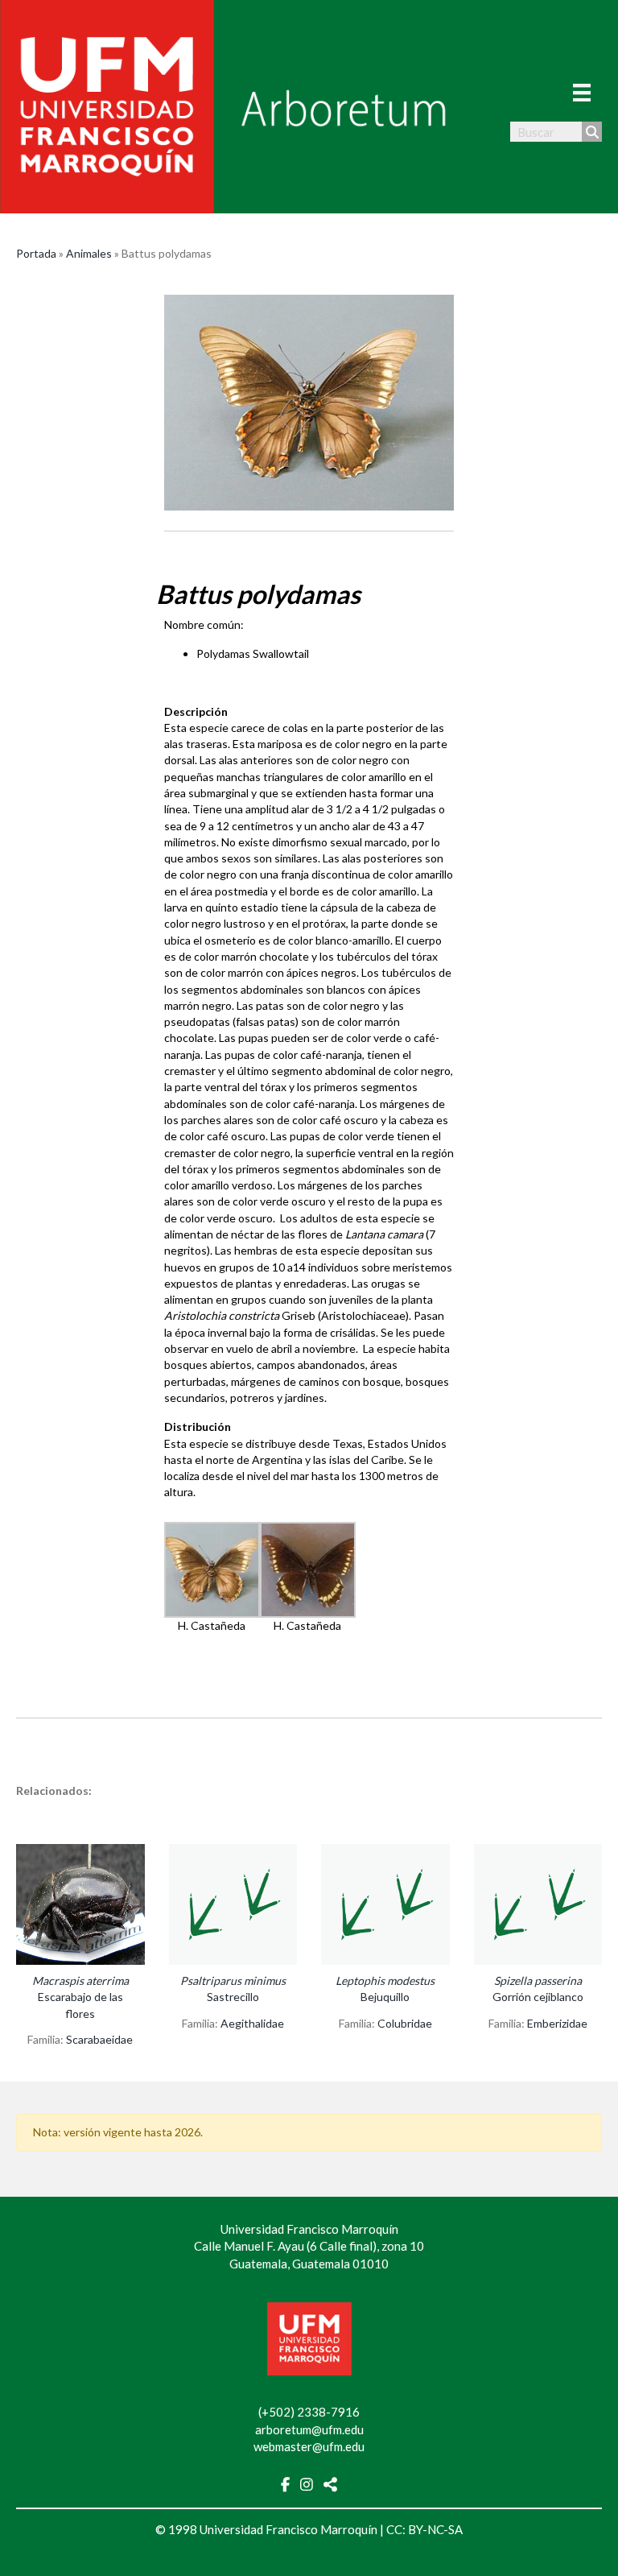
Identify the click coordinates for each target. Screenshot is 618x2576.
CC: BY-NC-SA (424, 2529)
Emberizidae (557, 2023)
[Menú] (582, 92)
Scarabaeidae (99, 2039)
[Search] (592, 132)
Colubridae (405, 2023)
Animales (89, 253)
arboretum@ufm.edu (309, 2429)
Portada (36, 253)
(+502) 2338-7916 (309, 2412)
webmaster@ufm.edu (309, 2446)
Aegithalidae (252, 2023)
